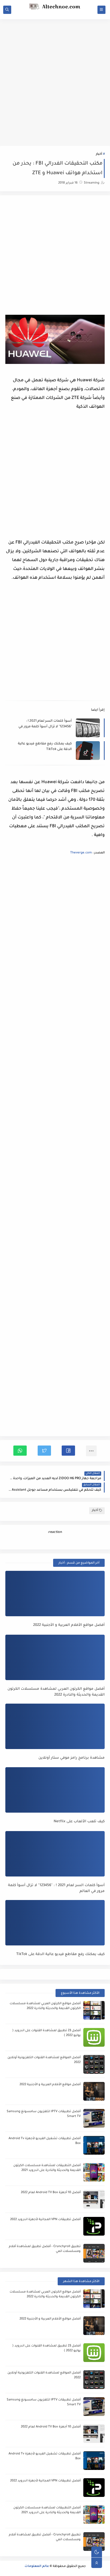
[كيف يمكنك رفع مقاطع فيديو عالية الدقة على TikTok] (55, 1923)
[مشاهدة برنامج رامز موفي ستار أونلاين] (55, 1726)
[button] (68, 1451)
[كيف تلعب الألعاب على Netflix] (55, 1790)
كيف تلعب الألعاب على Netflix (79, 1822)
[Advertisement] (55, 78)
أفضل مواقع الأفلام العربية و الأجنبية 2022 (69, 1625)
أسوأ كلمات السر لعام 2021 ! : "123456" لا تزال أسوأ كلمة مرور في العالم (45, 724)
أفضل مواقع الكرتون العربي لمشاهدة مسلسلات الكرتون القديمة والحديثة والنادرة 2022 (56, 1692)
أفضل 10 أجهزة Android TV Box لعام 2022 (51, 2193)
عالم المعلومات (37, 2567)
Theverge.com (81, 853)
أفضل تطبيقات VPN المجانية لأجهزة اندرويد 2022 (45, 2220)
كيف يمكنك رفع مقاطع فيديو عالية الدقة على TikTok (45, 747)
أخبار (99, 154)
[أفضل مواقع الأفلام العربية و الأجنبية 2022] (55, 1594)
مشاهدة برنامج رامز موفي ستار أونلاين (72, 1758)
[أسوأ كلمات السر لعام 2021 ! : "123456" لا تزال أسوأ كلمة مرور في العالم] (55, 1854)
